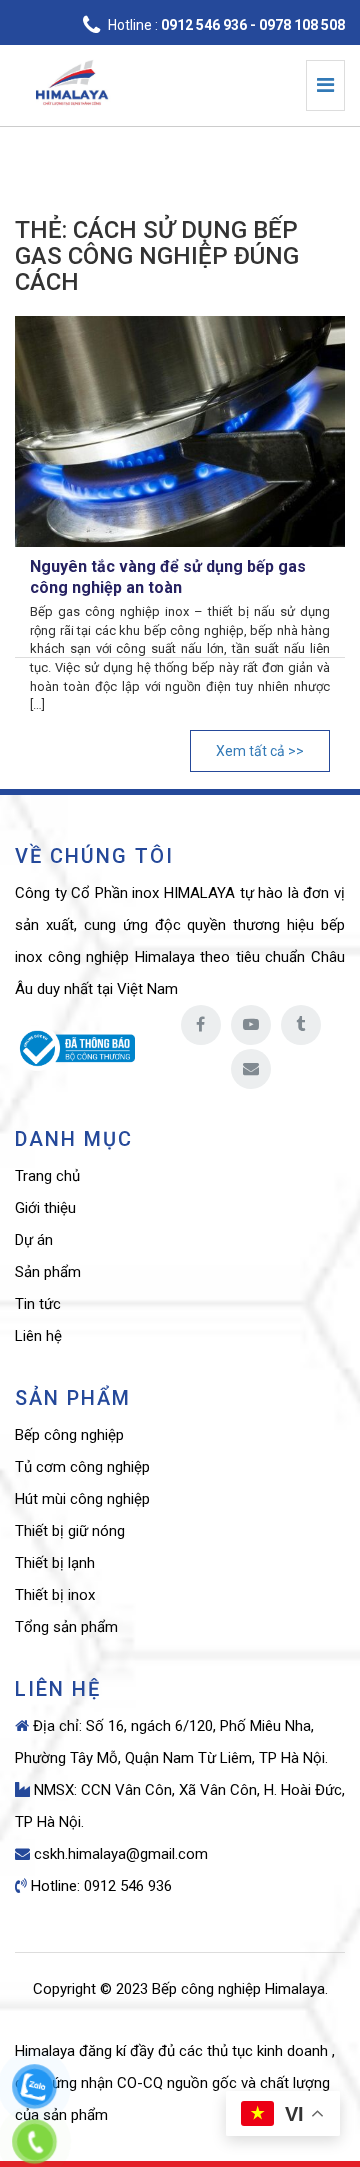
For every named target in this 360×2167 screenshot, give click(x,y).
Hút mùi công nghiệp (82, 1499)
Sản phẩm (48, 1272)
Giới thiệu (45, 1208)
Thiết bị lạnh (55, 1563)
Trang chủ (47, 1176)
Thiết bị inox (55, 1595)
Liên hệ (38, 1336)
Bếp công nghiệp (69, 1435)
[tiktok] (301, 1025)
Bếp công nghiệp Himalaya (238, 1989)
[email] (251, 1069)
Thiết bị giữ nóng (70, 1531)
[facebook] (201, 1025)
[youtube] (251, 1025)
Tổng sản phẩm (66, 1627)
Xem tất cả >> (260, 751)
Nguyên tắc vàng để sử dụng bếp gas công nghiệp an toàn (168, 577)
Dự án (34, 1240)
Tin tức (38, 1304)
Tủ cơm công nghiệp (82, 1467)
